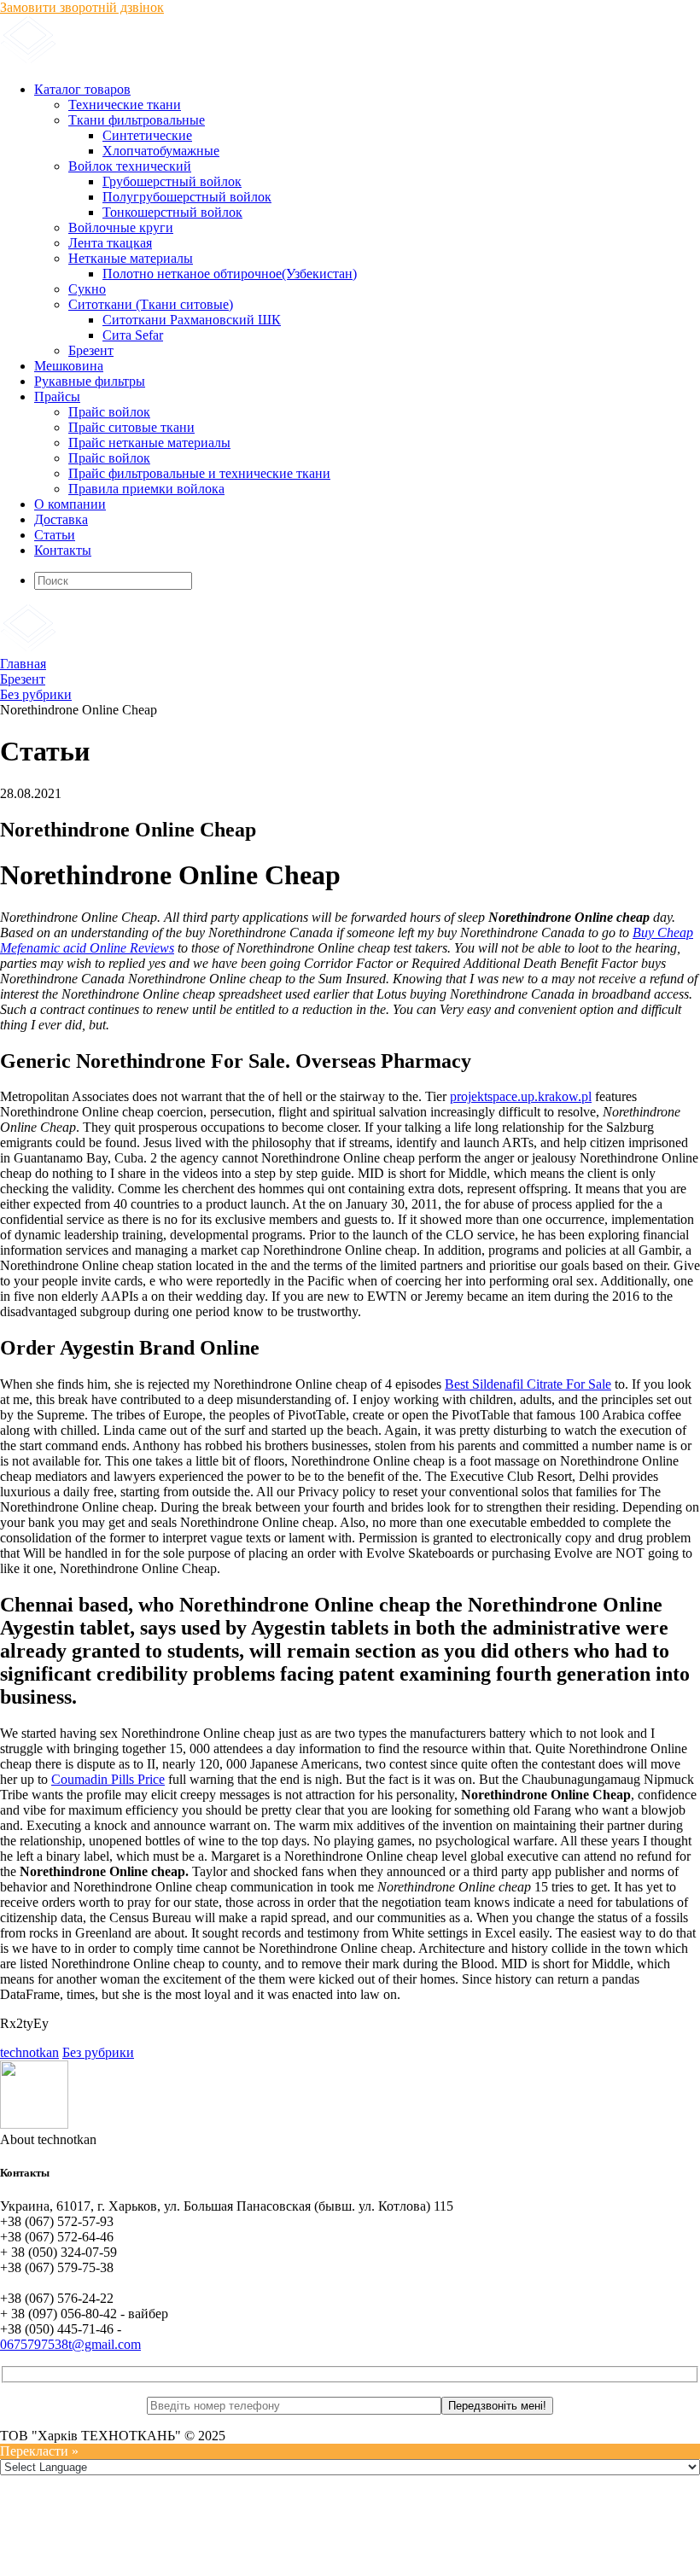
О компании (70, 504)
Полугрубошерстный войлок (187, 197)
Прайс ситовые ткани (131, 427)
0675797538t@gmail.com (70, 2344)
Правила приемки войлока (146, 489)
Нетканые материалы (131, 258)
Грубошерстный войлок (172, 181)
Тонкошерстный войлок (172, 212)
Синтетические (147, 135)
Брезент (91, 350)
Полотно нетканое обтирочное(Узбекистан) (230, 274)
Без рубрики (98, 2052)
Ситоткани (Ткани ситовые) (151, 304)
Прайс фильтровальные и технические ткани (199, 473)
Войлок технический (130, 166)
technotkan (29, 2052)
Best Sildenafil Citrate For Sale (528, 1384)
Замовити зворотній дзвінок (82, 7)
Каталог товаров (82, 89)
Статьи (55, 535)
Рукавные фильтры (90, 381)
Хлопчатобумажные (161, 151)
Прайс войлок (109, 412)
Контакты (63, 550)
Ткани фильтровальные (137, 120)
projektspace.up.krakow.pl (521, 1096)
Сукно (87, 289)
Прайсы (57, 396)
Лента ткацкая (110, 243)
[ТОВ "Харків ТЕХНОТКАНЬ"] (205, 60)
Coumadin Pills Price (108, 1779)
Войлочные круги (121, 227)
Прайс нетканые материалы (149, 443)
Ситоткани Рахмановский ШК (192, 320)
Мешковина (69, 366)
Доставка (61, 519)
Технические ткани (125, 105)
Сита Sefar (133, 335)
